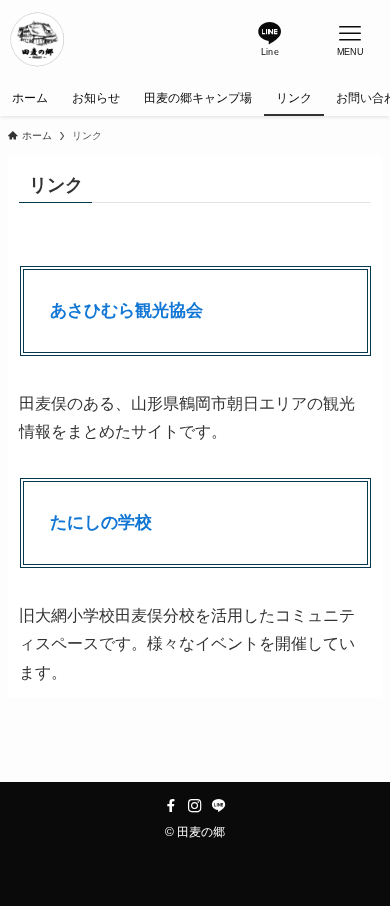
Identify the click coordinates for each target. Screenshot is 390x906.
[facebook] (171, 806)
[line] (219, 806)
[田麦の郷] (38, 40)
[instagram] (195, 806)
